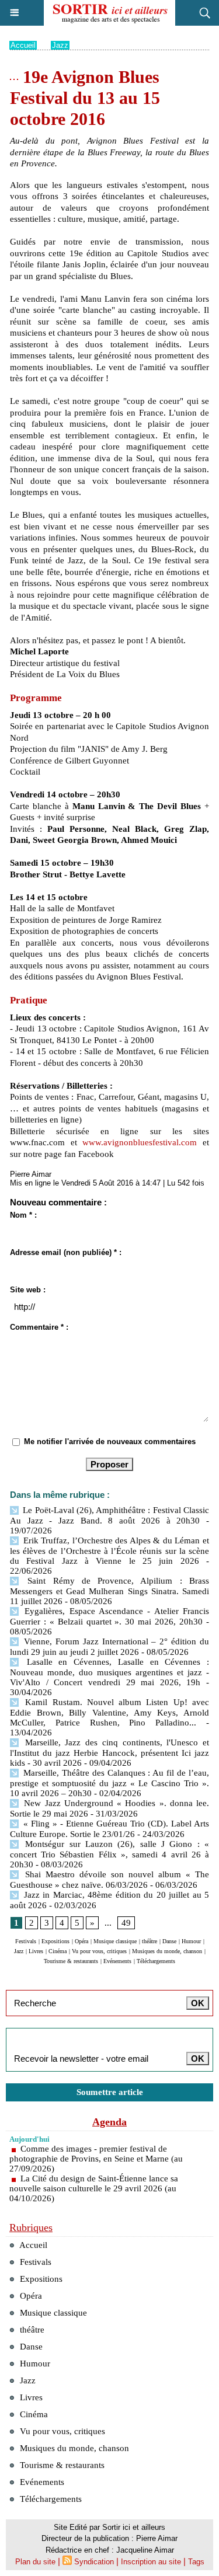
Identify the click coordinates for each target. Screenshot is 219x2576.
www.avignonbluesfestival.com (140, 1142)
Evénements (117, 1961)
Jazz (60, 45)
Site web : (28, 1290)
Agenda (109, 2122)
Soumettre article (110, 2092)
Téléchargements (156, 1961)
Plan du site (35, 2562)
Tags (196, 2562)
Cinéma (58, 1951)
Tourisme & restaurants (71, 1961)
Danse (169, 1941)
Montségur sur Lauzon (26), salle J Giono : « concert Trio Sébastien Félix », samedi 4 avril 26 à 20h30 (109, 1854)
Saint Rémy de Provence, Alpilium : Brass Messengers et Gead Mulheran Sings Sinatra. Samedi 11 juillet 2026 (109, 1591)
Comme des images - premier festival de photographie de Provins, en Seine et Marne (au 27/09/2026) (96, 2159)
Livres (36, 1951)
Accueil (23, 45)
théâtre (150, 1941)
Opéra (81, 1941)
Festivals (26, 1941)
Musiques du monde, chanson (167, 1951)
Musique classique (115, 1941)
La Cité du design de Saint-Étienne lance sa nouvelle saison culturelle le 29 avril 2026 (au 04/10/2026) (94, 2188)
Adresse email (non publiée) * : (66, 1252)
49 (126, 1923)
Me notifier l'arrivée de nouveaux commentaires (110, 1442)
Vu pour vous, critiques (99, 1951)
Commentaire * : (39, 1327)
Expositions (55, 1941)
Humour (191, 1941)
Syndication (94, 2562)
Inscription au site (151, 2562)
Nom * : (23, 1215)
